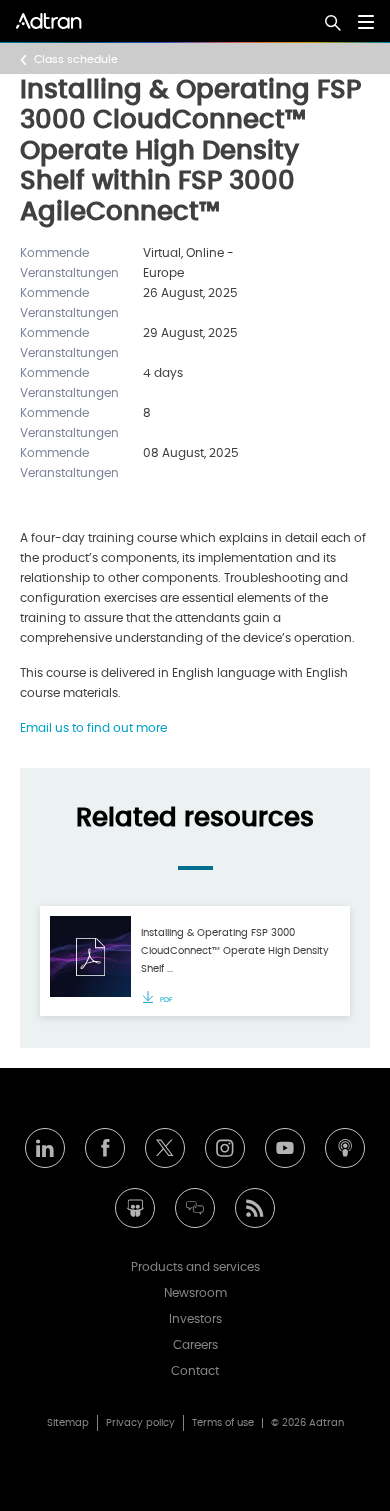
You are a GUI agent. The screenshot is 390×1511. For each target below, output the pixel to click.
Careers (195, 1345)
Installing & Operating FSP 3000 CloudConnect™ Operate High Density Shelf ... (235, 951)
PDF (165, 999)
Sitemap (68, 1423)
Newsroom (195, 1293)
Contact (195, 1371)
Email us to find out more (93, 728)
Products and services (195, 1267)
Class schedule (76, 59)
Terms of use (223, 1423)
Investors (195, 1319)
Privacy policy (140, 1423)
